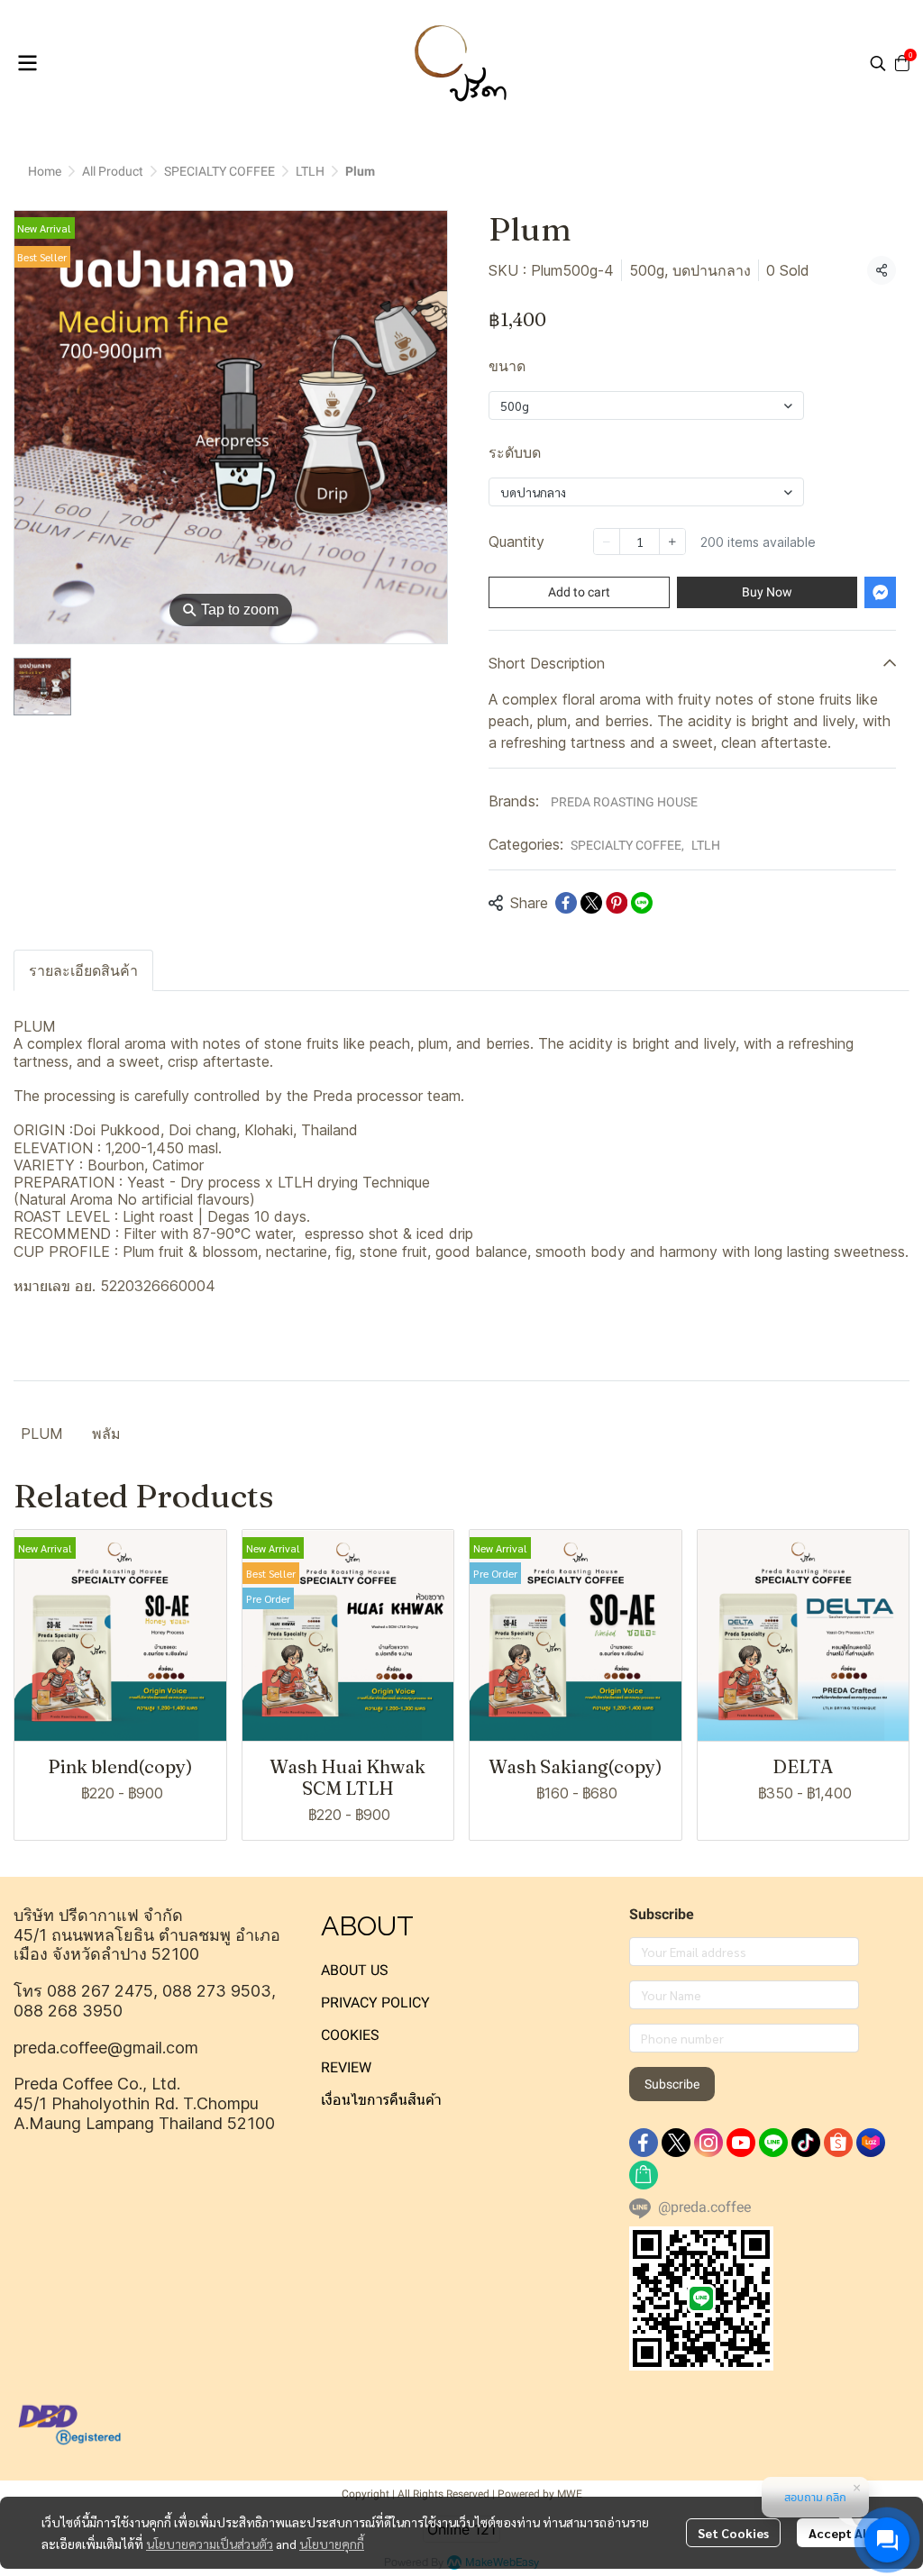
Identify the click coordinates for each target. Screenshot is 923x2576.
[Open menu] (27, 63)
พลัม (106, 1434)
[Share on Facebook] (566, 903)
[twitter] (676, 2143)
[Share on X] (591, 903)
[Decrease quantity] (607, 542)
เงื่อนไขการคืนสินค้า (381, 2100)
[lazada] (871, 2143)
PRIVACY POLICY (375, 2003)
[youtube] (741, 2143)
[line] (773, 2143)
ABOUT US (355, 1970)
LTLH (310, 171)
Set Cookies (733, 2533)
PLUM (42, 1434)
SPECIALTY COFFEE (219, 171)
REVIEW (346, 2067)
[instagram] (708, 2143)
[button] (878, 63)
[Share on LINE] (642, 903)
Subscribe (672, 2084)
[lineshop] (644, 2175)
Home (45, 171)
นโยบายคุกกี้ (332, 2544)
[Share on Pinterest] (617, 903)
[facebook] (644, 2143)
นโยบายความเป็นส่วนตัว (210, 2544)
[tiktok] (806, 2143)
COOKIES (350, 2035)
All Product (113, 171)
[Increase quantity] (672, 542)
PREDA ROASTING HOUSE (624, 802)
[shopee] (838, 2143)
